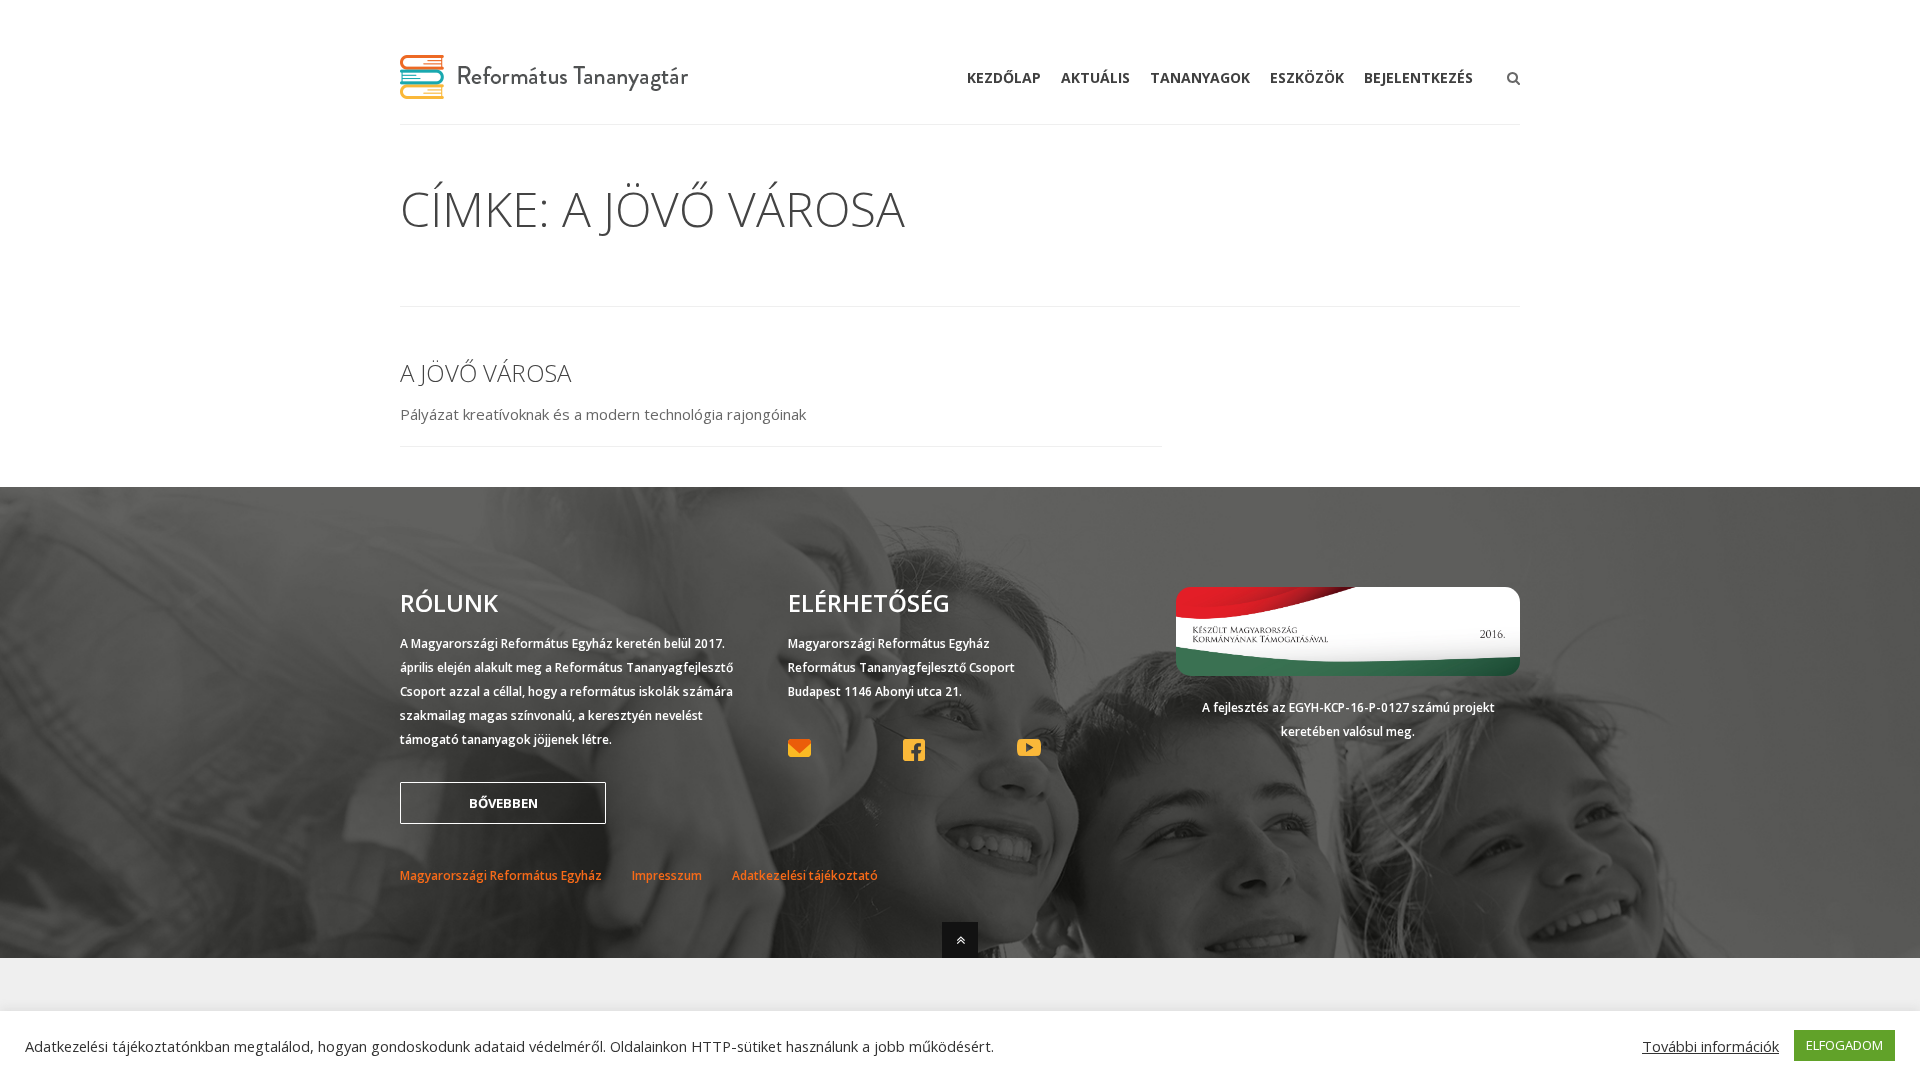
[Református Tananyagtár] (544, 87)
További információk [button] (1710, 1046)
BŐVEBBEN (503, 803)
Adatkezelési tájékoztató (805, 875)
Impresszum (667, 875)
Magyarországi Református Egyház (501, 875)
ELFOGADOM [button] (1844, 1045)
